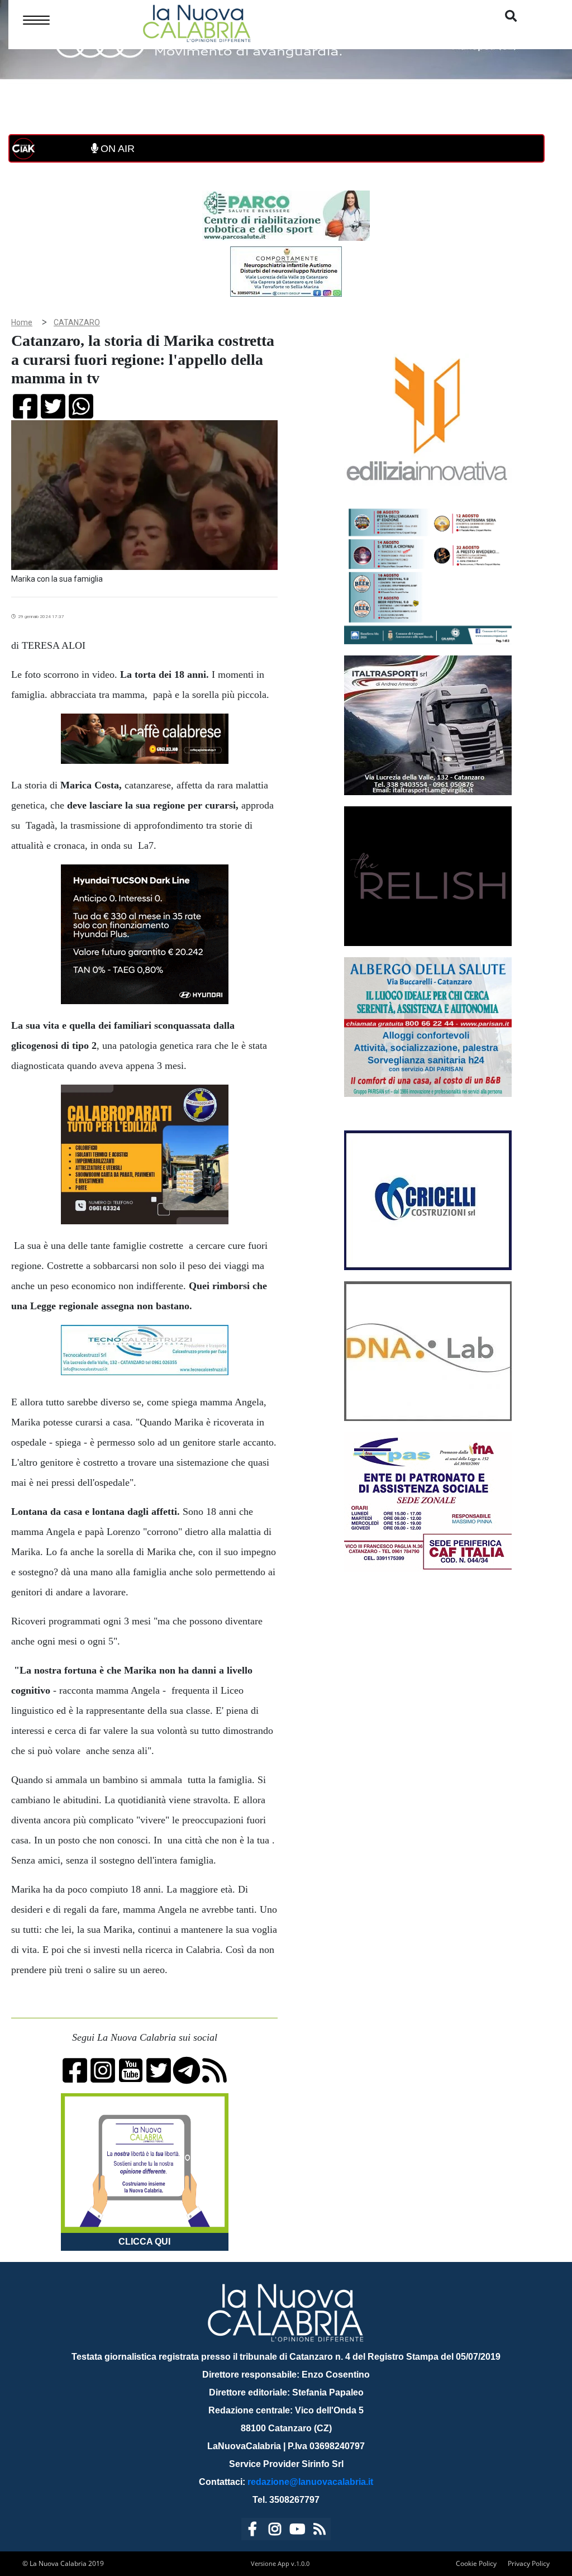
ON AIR (116, 149)
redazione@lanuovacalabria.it (310, 2482)
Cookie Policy (476, 2563)
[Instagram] (275, 2531)
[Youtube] (297, 2531)
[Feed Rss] (320, 2531)
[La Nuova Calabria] (197, 22)
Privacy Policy (529, 2563)
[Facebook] (252, 2531)
